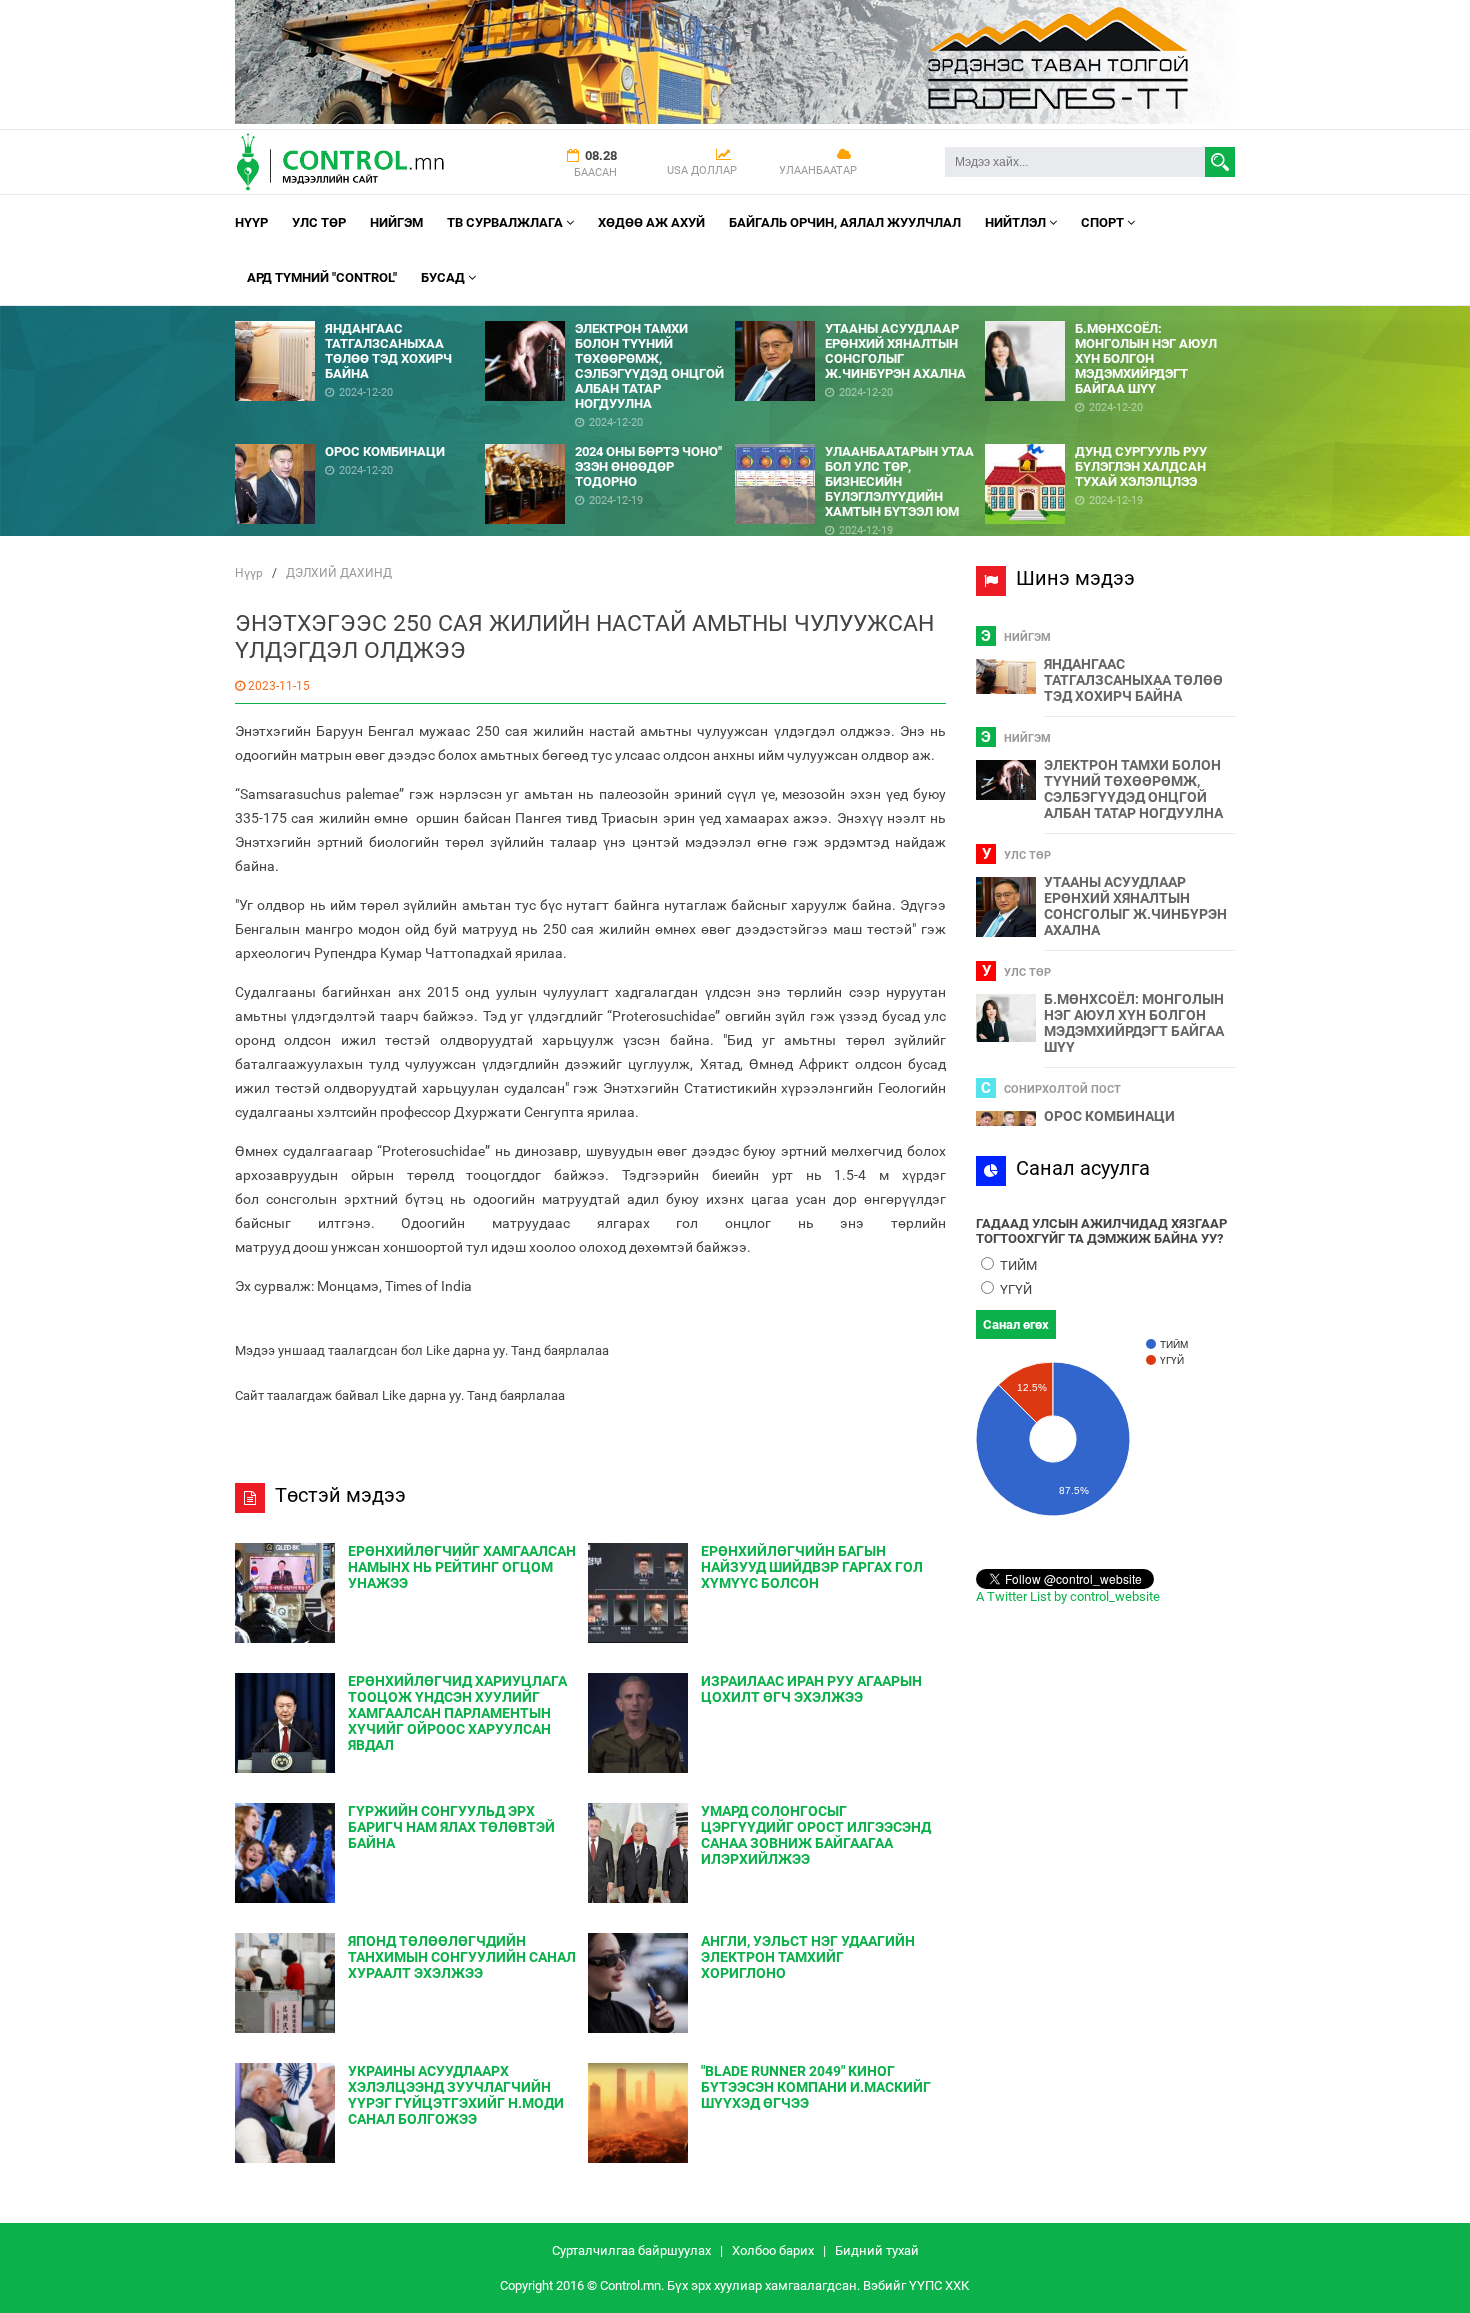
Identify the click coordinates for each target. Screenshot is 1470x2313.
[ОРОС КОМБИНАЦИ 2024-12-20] (360, 436)
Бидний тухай (877, 2250)
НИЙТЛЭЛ (1017, 222)
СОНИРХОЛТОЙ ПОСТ (1062, 1089)
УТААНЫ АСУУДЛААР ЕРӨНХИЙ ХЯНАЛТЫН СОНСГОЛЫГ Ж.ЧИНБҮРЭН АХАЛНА (1135, 906)
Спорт (1104, 222)
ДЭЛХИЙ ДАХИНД (339, 573)
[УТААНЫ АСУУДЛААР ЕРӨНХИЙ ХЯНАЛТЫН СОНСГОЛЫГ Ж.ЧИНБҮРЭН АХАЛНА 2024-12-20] (860, 313)
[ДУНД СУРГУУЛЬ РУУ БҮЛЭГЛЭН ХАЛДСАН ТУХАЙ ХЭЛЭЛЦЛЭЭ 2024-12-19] (1110, 436)
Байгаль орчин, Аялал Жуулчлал (845, 222)
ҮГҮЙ (1014, 1289)
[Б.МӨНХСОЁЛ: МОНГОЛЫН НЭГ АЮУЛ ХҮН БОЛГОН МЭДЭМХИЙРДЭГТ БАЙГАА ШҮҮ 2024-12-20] (1110, 313)
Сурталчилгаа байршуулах (631, 2250)
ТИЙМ (1017, 1265)
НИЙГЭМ (396, 222)
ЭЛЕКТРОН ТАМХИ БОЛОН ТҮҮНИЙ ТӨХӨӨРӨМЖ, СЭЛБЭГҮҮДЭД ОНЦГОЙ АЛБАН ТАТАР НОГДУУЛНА (1133, 789)
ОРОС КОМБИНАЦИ (1109, 1116)
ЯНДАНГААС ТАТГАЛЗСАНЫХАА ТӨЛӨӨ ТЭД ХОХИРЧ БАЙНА (1133, 680)
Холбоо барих (773, 2250)
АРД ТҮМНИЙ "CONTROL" (322, 277)
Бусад (444, 277)
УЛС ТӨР (319, 222)
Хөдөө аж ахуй (651, 222)
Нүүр (251, 222)
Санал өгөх (1016, 1324)
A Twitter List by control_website (1068, 1596)
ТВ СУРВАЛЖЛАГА (506, 222)
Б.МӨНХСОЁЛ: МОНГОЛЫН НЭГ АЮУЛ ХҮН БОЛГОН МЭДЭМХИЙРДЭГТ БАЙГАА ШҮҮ (1134, 1023)
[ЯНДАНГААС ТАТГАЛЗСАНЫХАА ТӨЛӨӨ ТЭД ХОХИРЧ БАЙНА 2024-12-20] (360, 313)
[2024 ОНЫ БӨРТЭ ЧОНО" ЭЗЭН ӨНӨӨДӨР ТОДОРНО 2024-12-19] (610, 436)
